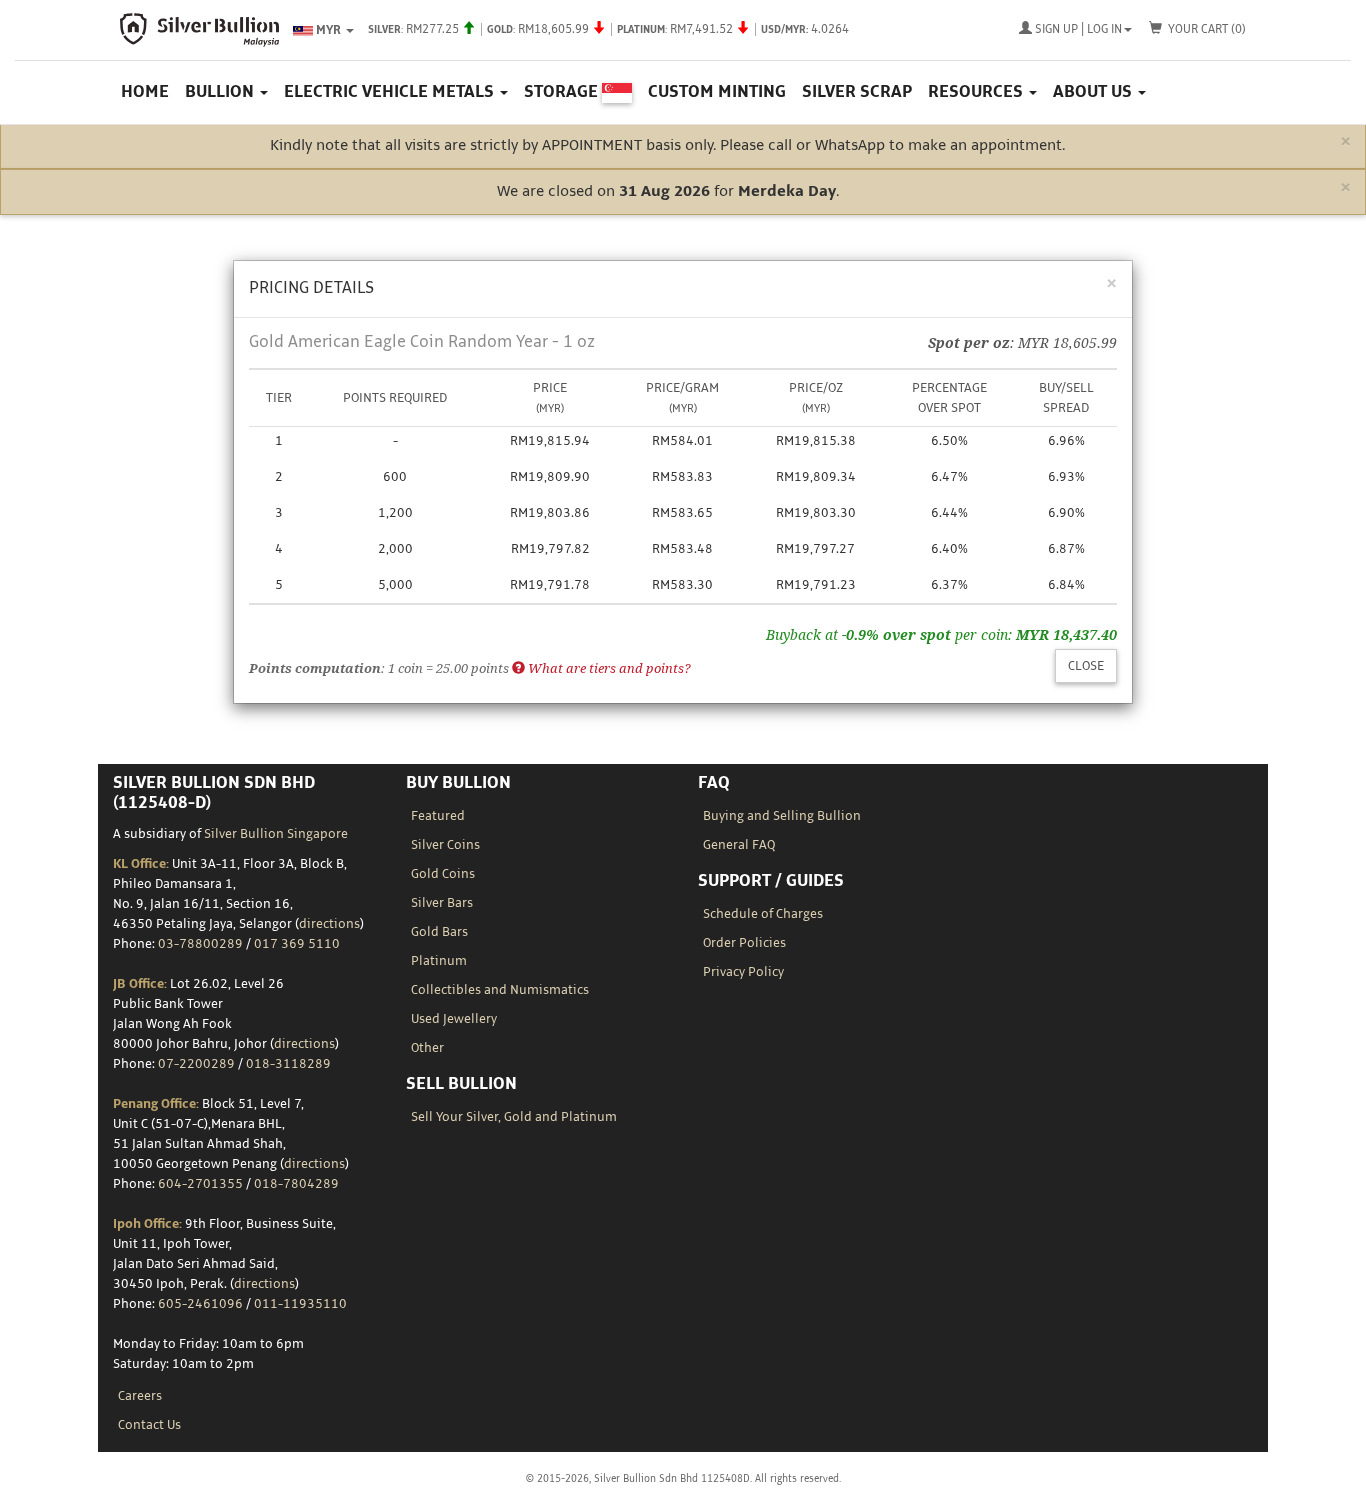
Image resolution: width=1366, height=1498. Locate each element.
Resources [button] (977, 92)
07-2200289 (196, 1064)
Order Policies (744, 943)
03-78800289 (200, 944)
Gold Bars (439, 932)
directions (329, 924)
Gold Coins (443, 874)
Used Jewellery (454, 1019)
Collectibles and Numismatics (500, 990)
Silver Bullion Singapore (276, 834)
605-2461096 (200, 1304)
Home (145, 92)
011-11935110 (300, 1304)
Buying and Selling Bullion (782, 816)
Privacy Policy (743, 972)
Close (1086, 666)
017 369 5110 (297, 944)
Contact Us (149, 1425)
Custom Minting (717, 92)
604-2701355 (200, 1184)
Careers (140, 1396)
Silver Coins (445, 845)
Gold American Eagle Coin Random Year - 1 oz (422, 342)
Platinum (439, 961)
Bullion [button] (221, 92)
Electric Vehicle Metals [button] (391, 92)
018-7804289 (296, 1184)
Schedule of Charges (763, 914)
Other (427, 1048)
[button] (1075, 30)
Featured (438, 816)
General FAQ (739, 845)
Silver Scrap (857, 92)
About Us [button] (1094, 92)
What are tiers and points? (608, 668)
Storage (563, 92)
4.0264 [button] (608, 29)
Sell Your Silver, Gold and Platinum (514, 1117)
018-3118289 (288, 1064)
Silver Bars (442, 903)
